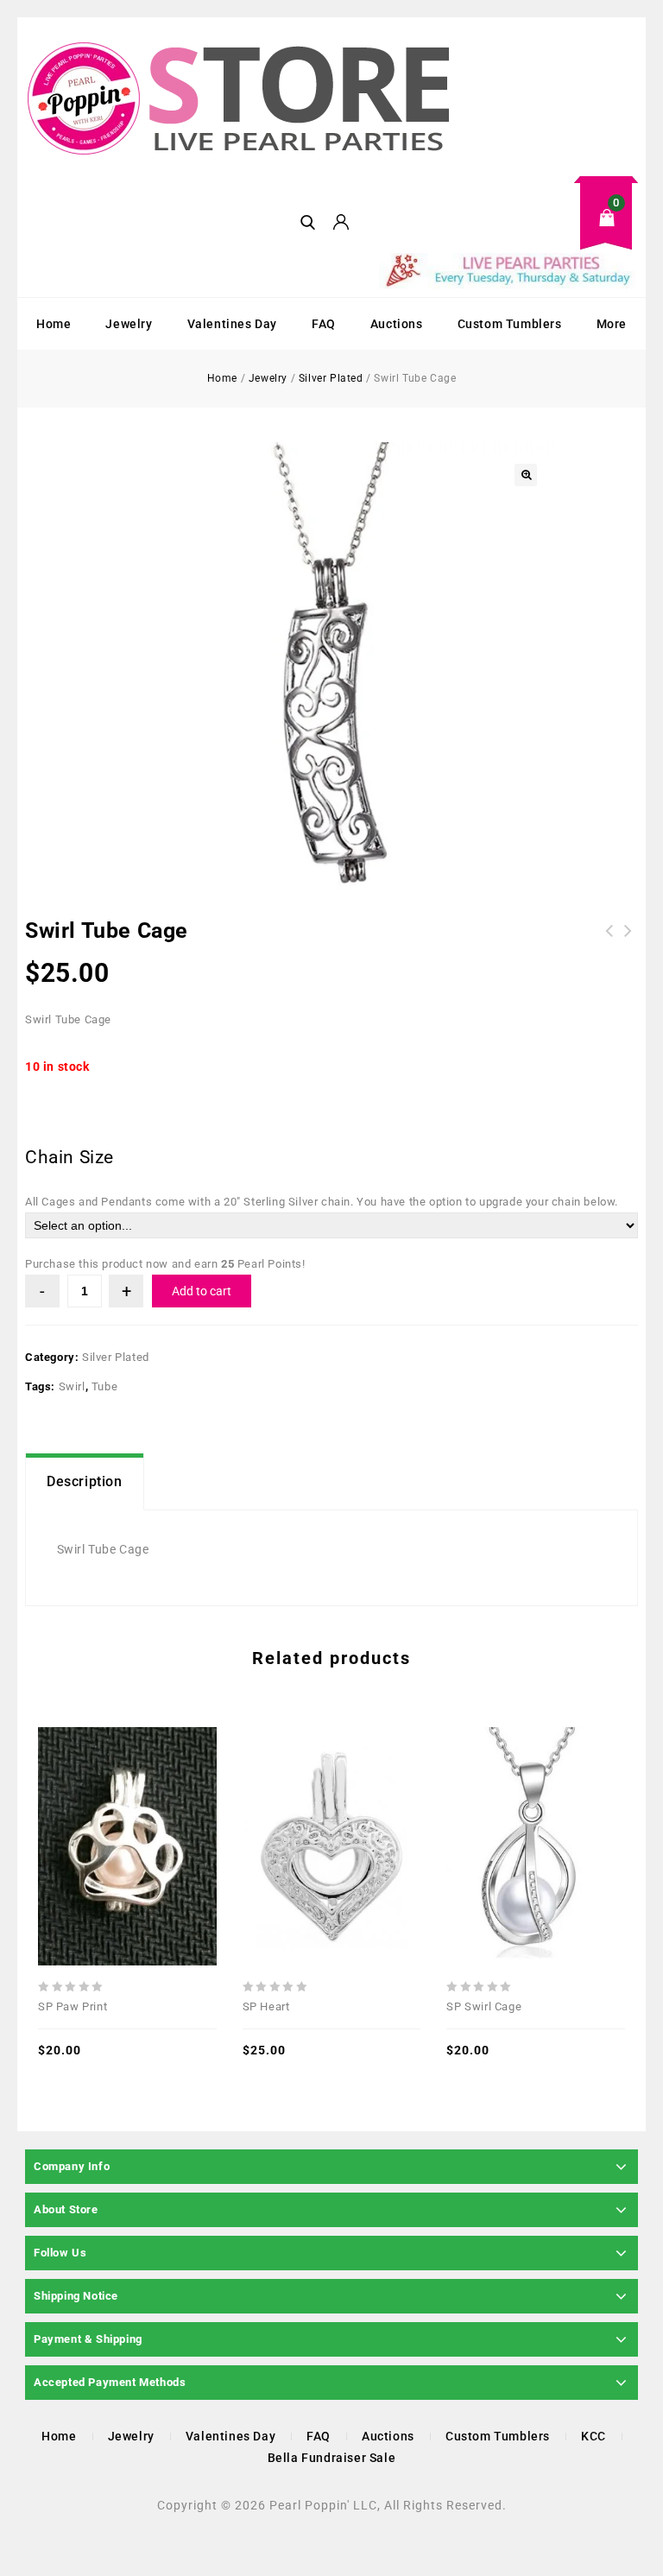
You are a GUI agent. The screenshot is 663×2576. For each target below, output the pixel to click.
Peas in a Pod (609, 941)
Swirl (72, 1386)
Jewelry (129, 324)
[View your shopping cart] (508, 231)
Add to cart (202, 1291)
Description (85, 1481)
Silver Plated (331, 378)
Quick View (89, 1807)
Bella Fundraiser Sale (332, 2458)
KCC (594, 2436)
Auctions (397, 324)
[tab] (85, 1482)
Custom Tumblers (510, 324)
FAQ (324, 324)
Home (54, 324)
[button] (526, 475)
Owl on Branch (628, 941)
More (612, 324)
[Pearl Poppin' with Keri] (241, 100)
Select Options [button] (165, 1807)
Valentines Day (232, 324)
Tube (104, 1386)
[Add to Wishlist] (127, 1807)
